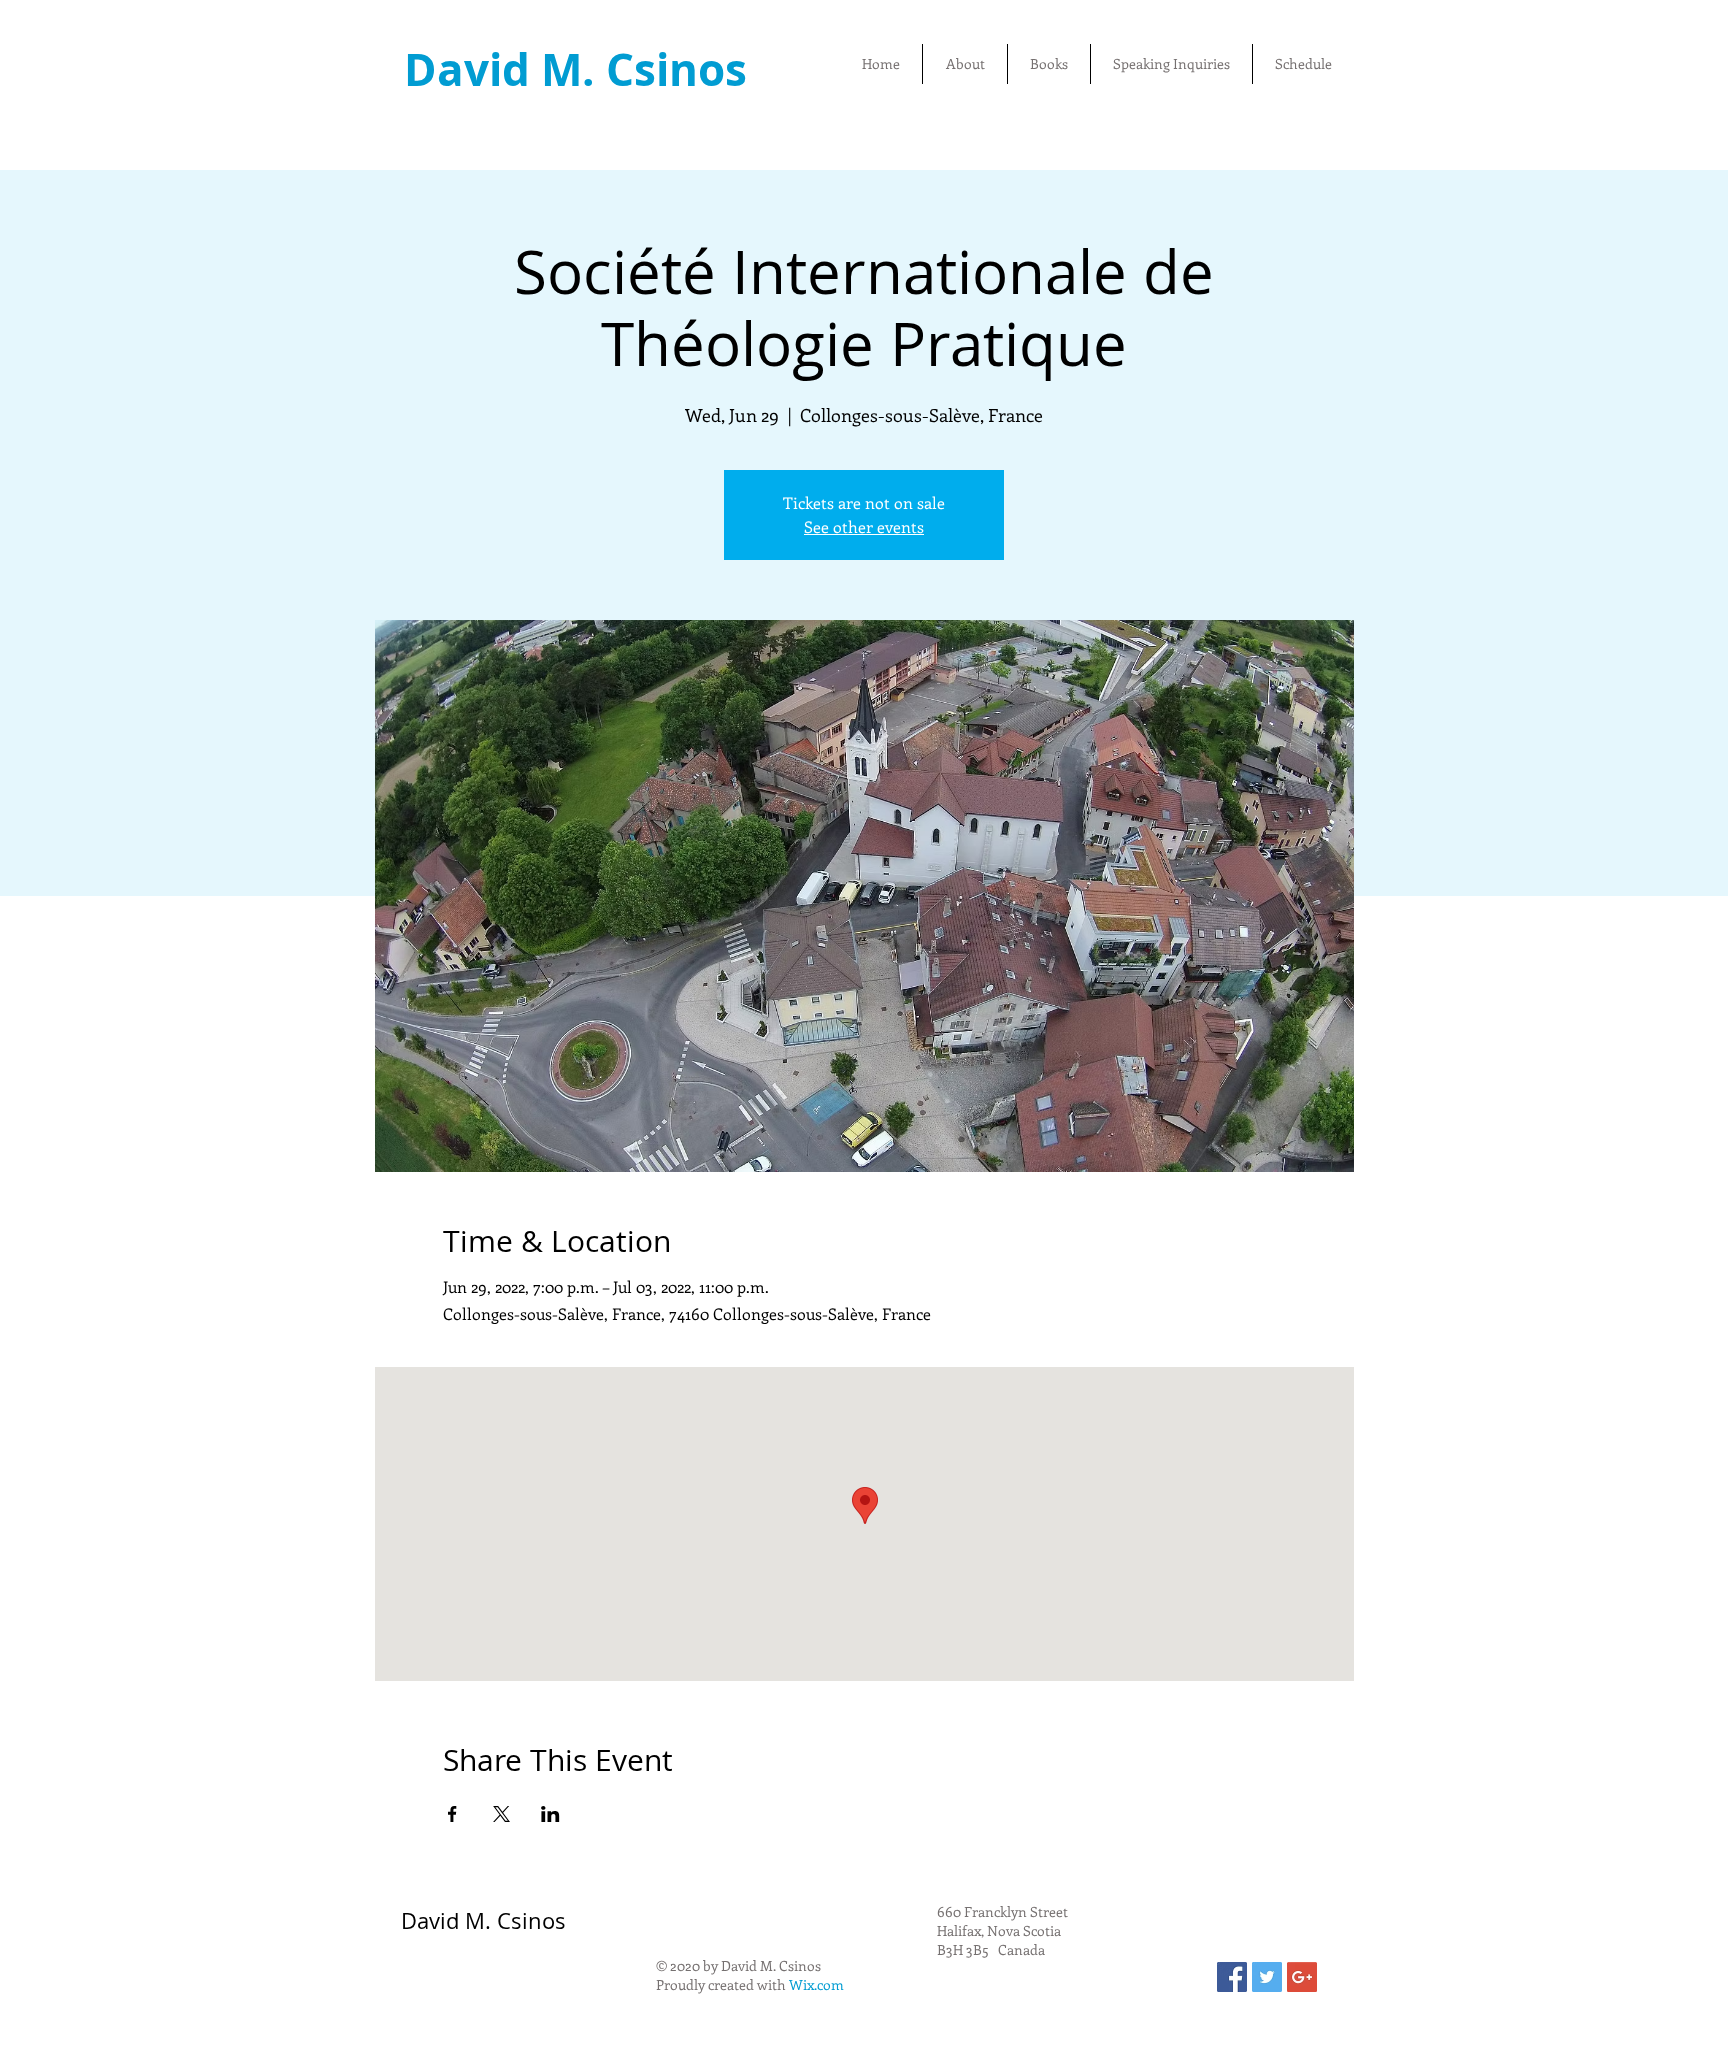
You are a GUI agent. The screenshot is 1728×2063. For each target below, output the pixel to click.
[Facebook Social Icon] (1232, 1977)
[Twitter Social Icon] (1267, 1977)
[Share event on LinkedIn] (550, 1814)
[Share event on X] (501, 1814)
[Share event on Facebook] (452, 1814)
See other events (864, 526)
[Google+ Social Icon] (1302, 1977)
